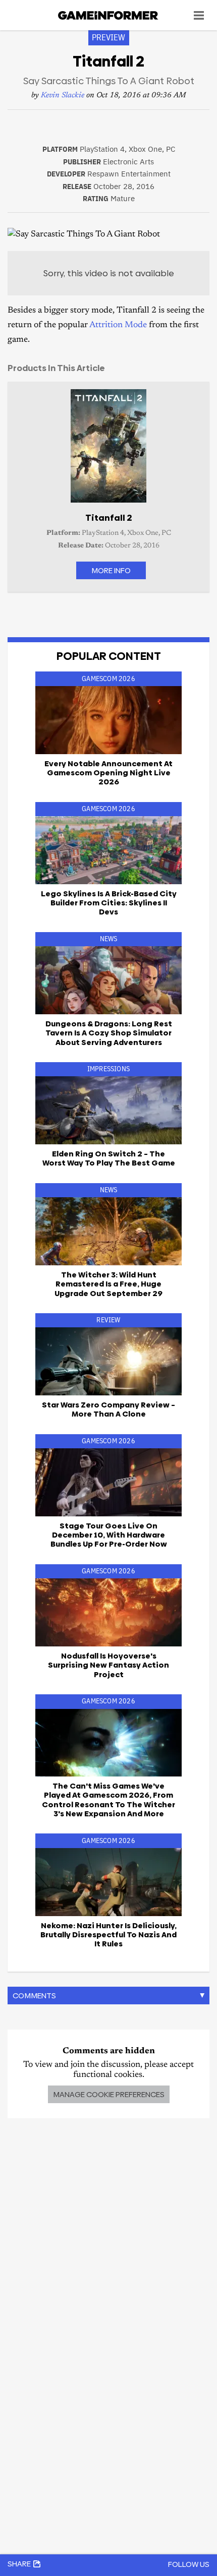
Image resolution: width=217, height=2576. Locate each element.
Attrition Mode (118, 325)
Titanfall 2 (109, 518)
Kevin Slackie (63, 96)
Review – (108, 1409)
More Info (111, 570)
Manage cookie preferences (109, 2094)
